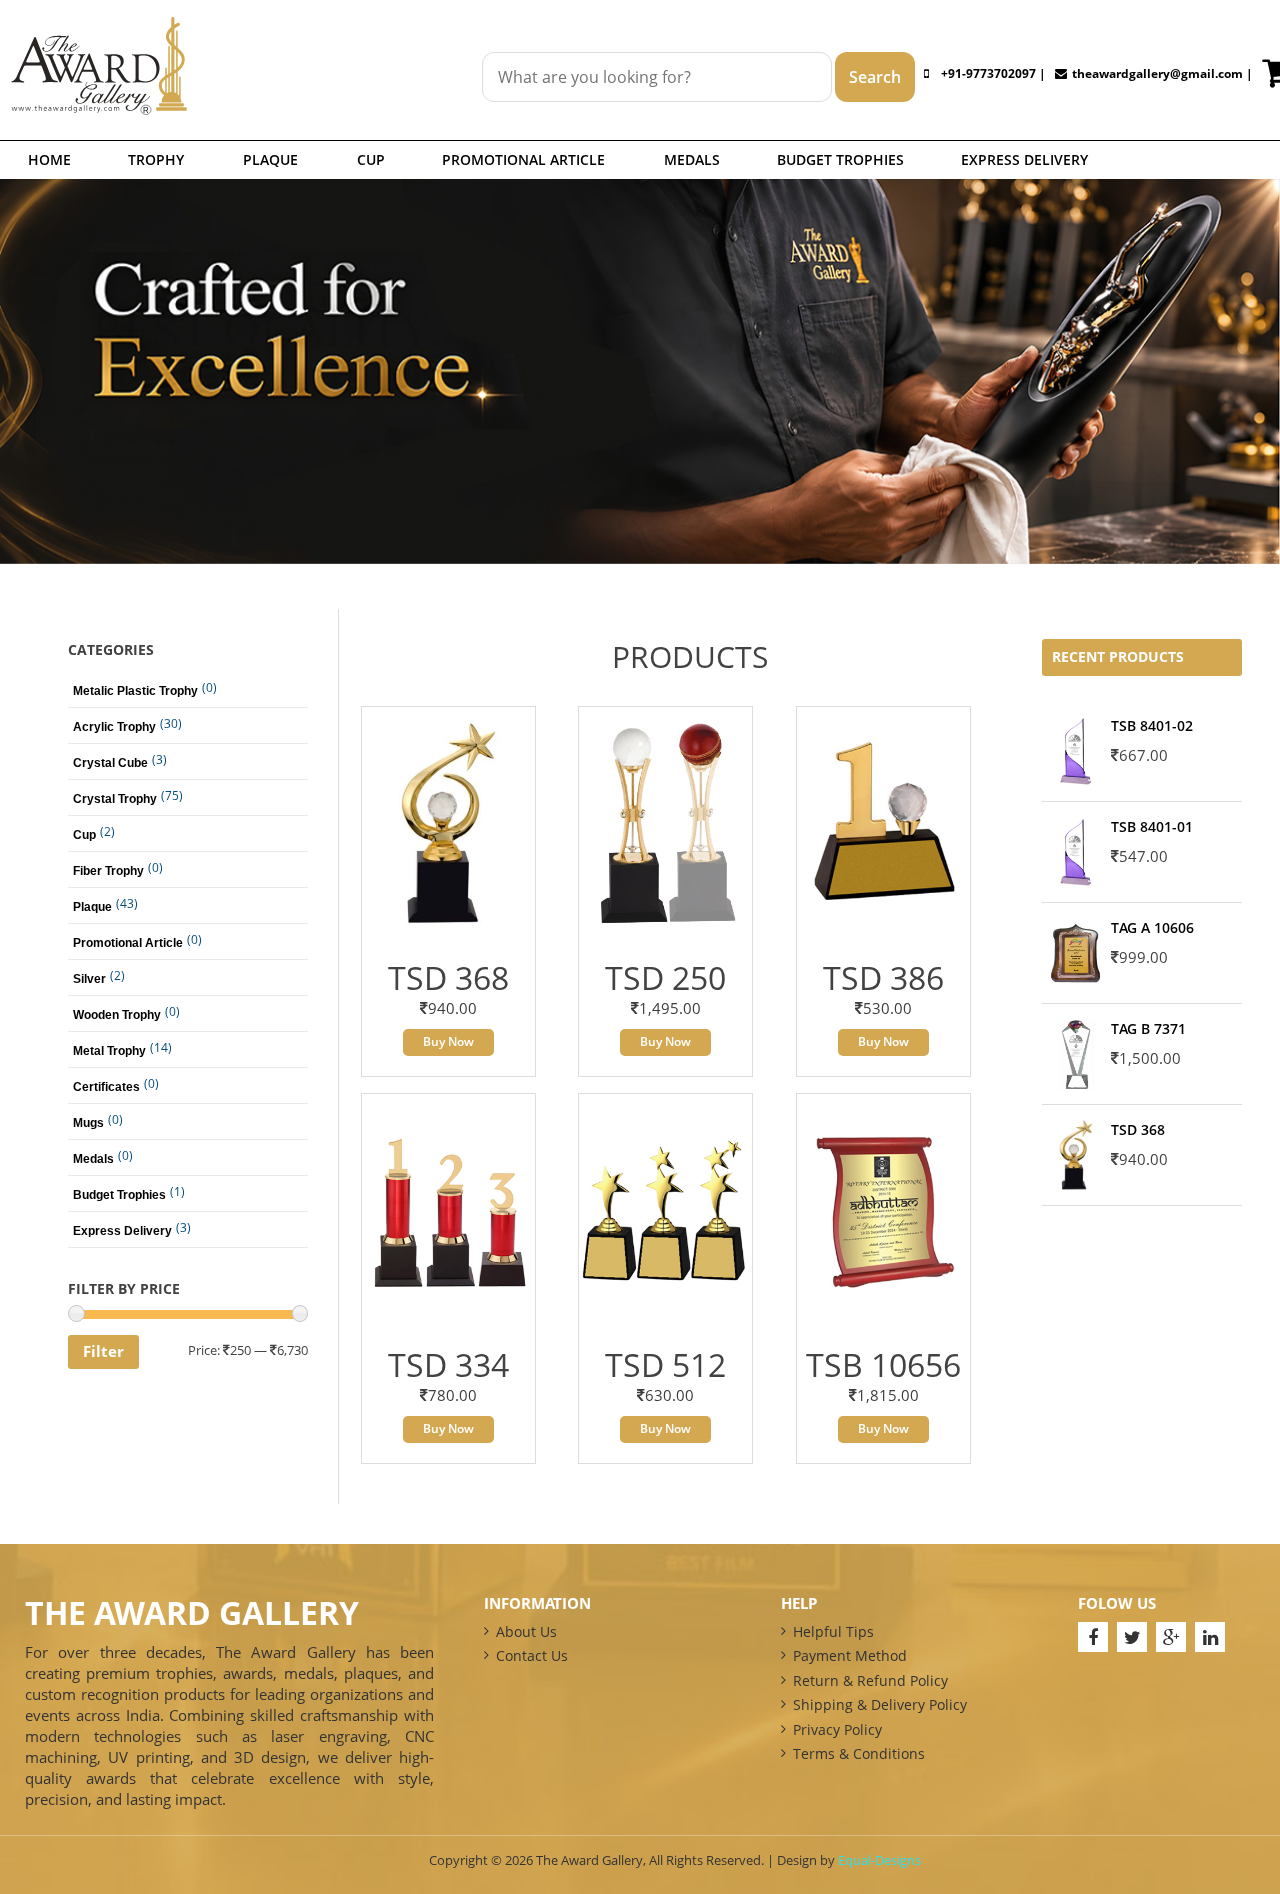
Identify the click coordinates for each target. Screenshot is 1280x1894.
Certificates (106, 1087)
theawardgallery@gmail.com (1157, 73)
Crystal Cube (110, 763)
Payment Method (850, 1655)
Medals (692, 159)
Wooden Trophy (117, 1015)
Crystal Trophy (115, 799)
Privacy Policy (837, 1729)
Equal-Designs (879, 1860)
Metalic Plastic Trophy (135, 691)
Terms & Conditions (859, 1753)
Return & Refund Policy (870, 1680)
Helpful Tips (833, 1631)
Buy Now (448, 1041)
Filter (103, 1351)
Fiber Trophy (108, 871)
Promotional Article (523, 159)
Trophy (156, 159)
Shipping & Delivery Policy (880, 1704)
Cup (371, 159)
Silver (89, 979)
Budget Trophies (840, 159)
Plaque (270, 159)
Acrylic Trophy (114, 727)
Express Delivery (1024, 159)
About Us (526, 1631)
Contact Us (532, 1655)
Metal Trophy (109, 1051)
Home (49, 159)
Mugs (88, 1123)
